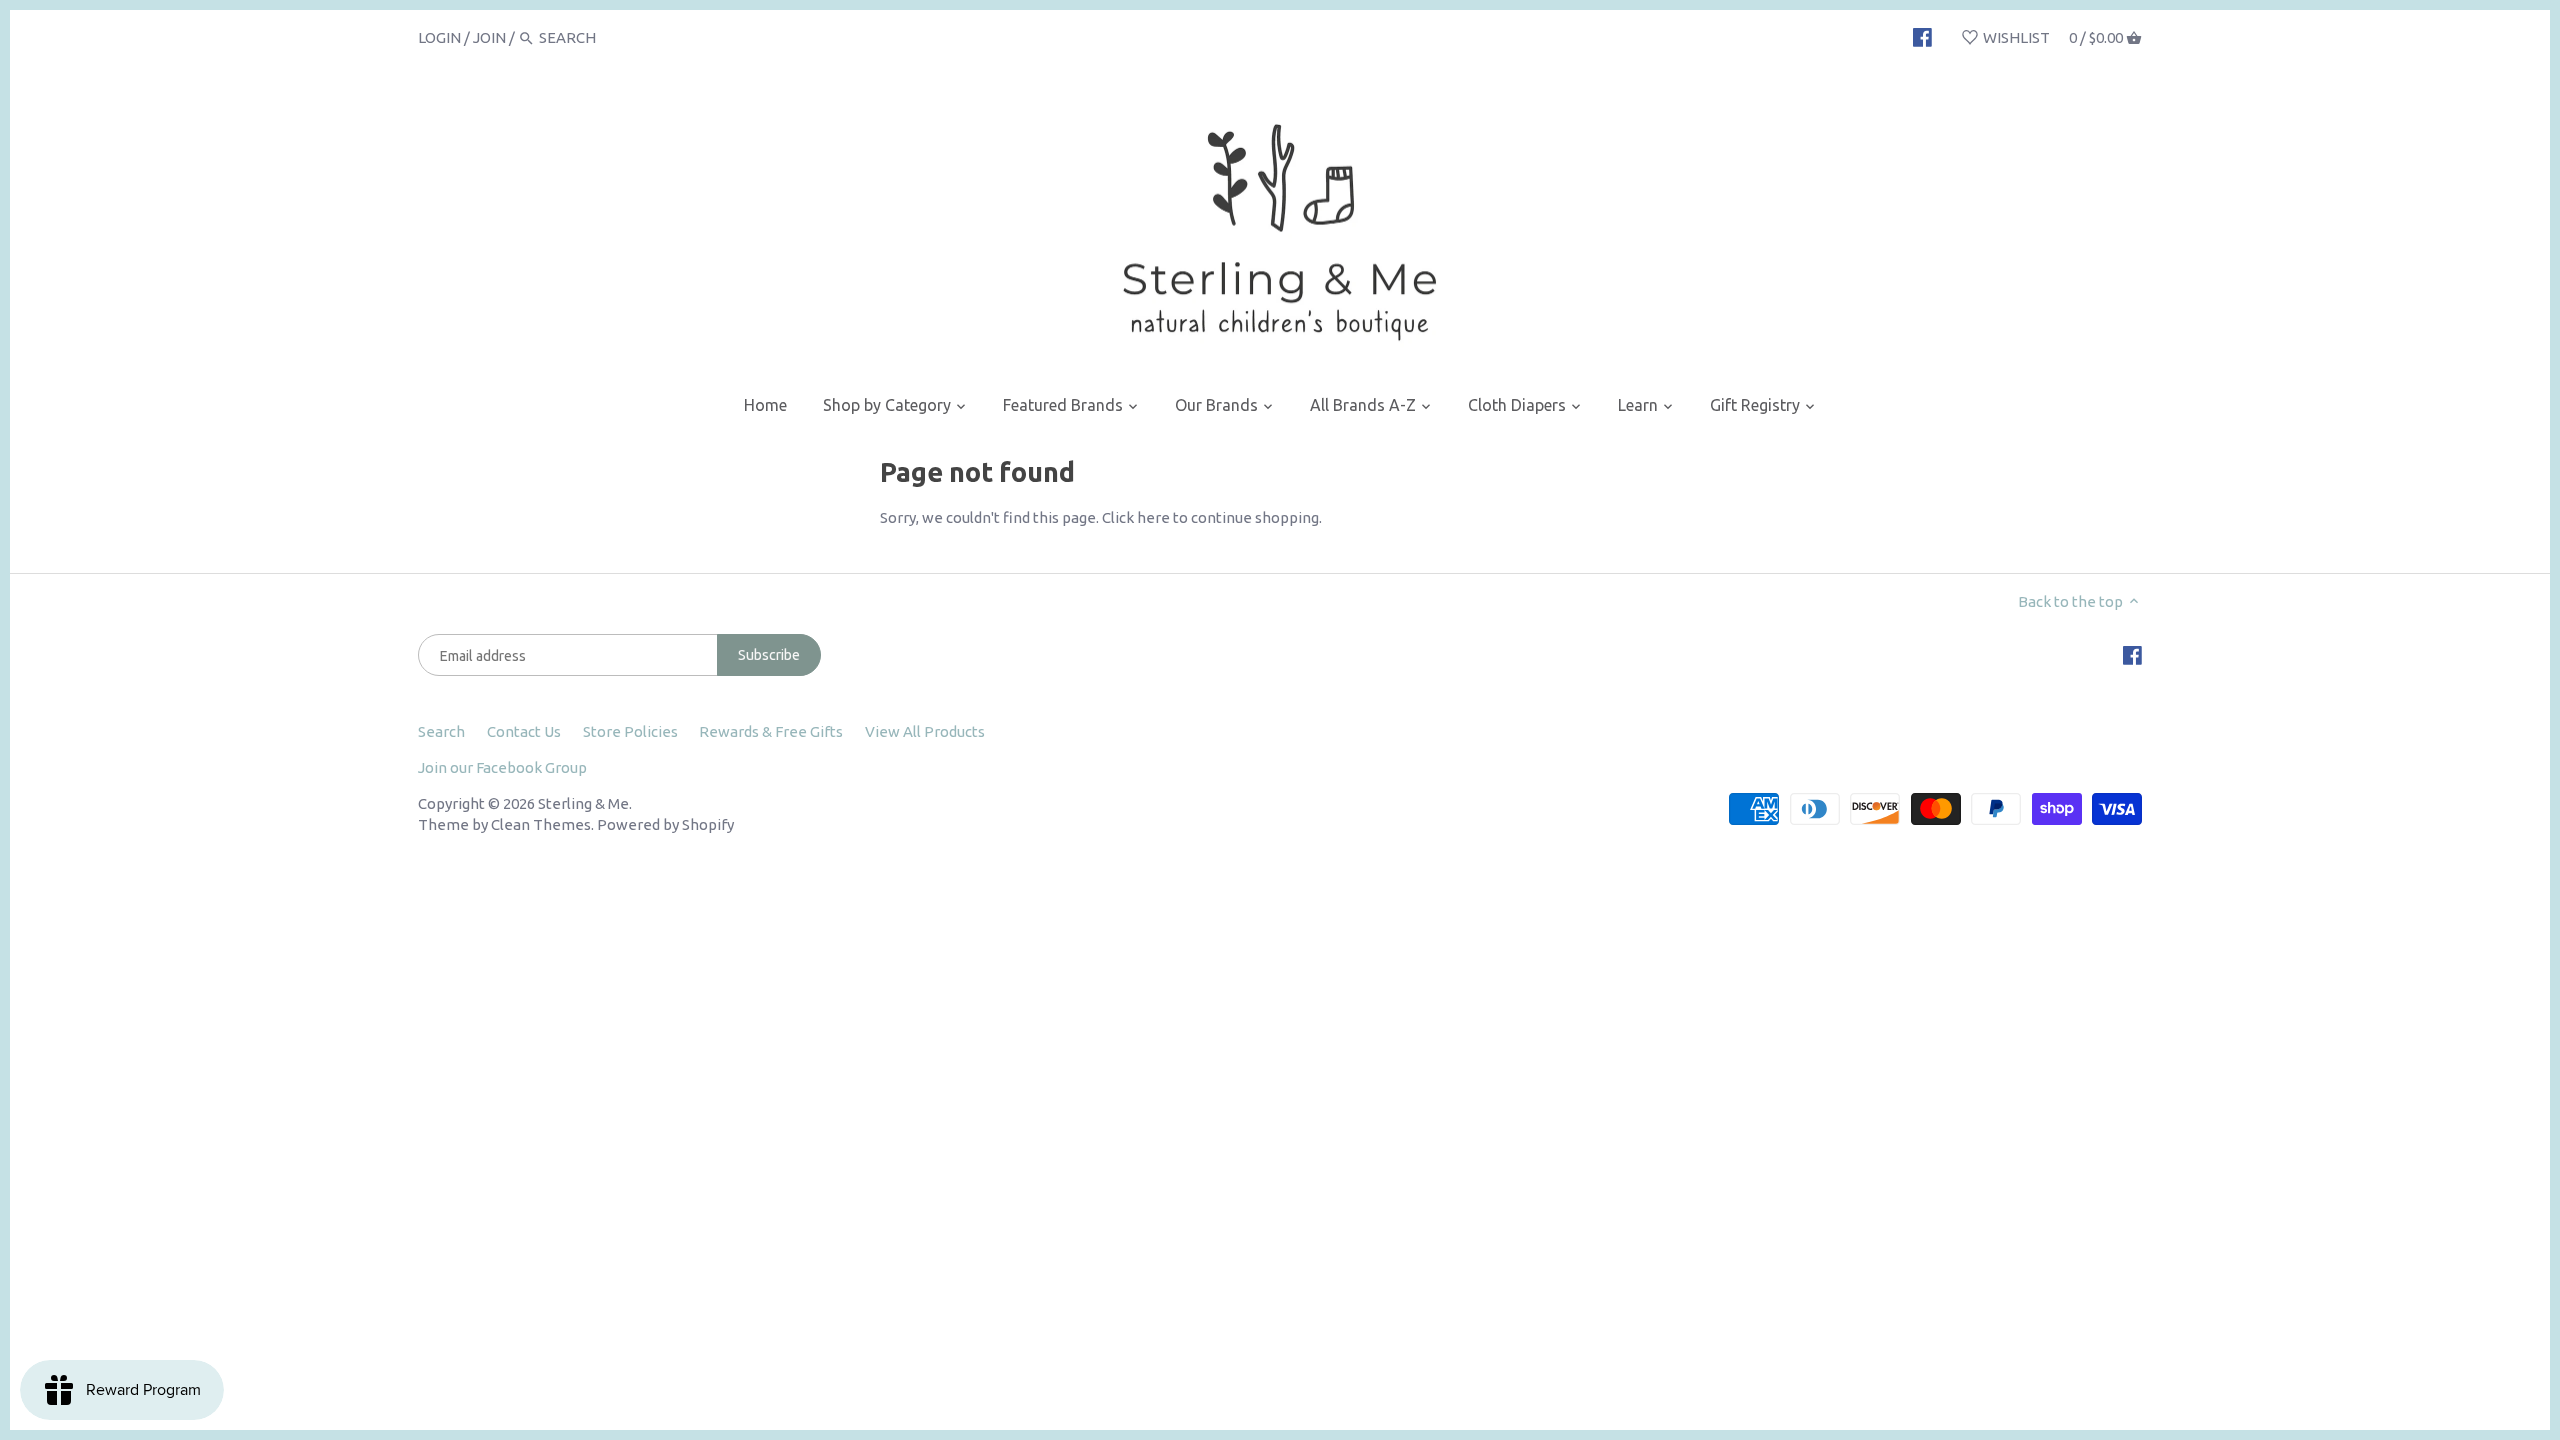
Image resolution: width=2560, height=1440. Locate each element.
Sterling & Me (583, 803)
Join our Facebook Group (502, 767)
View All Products (925, 731)
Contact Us (524, 731)
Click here (1136, 517)
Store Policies (630, 731)
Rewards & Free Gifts (771, 731)
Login (439, 37)
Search (441, 731)
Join (489, 37)
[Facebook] (1922, 37)
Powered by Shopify (665, 824)
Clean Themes (541, 824)
